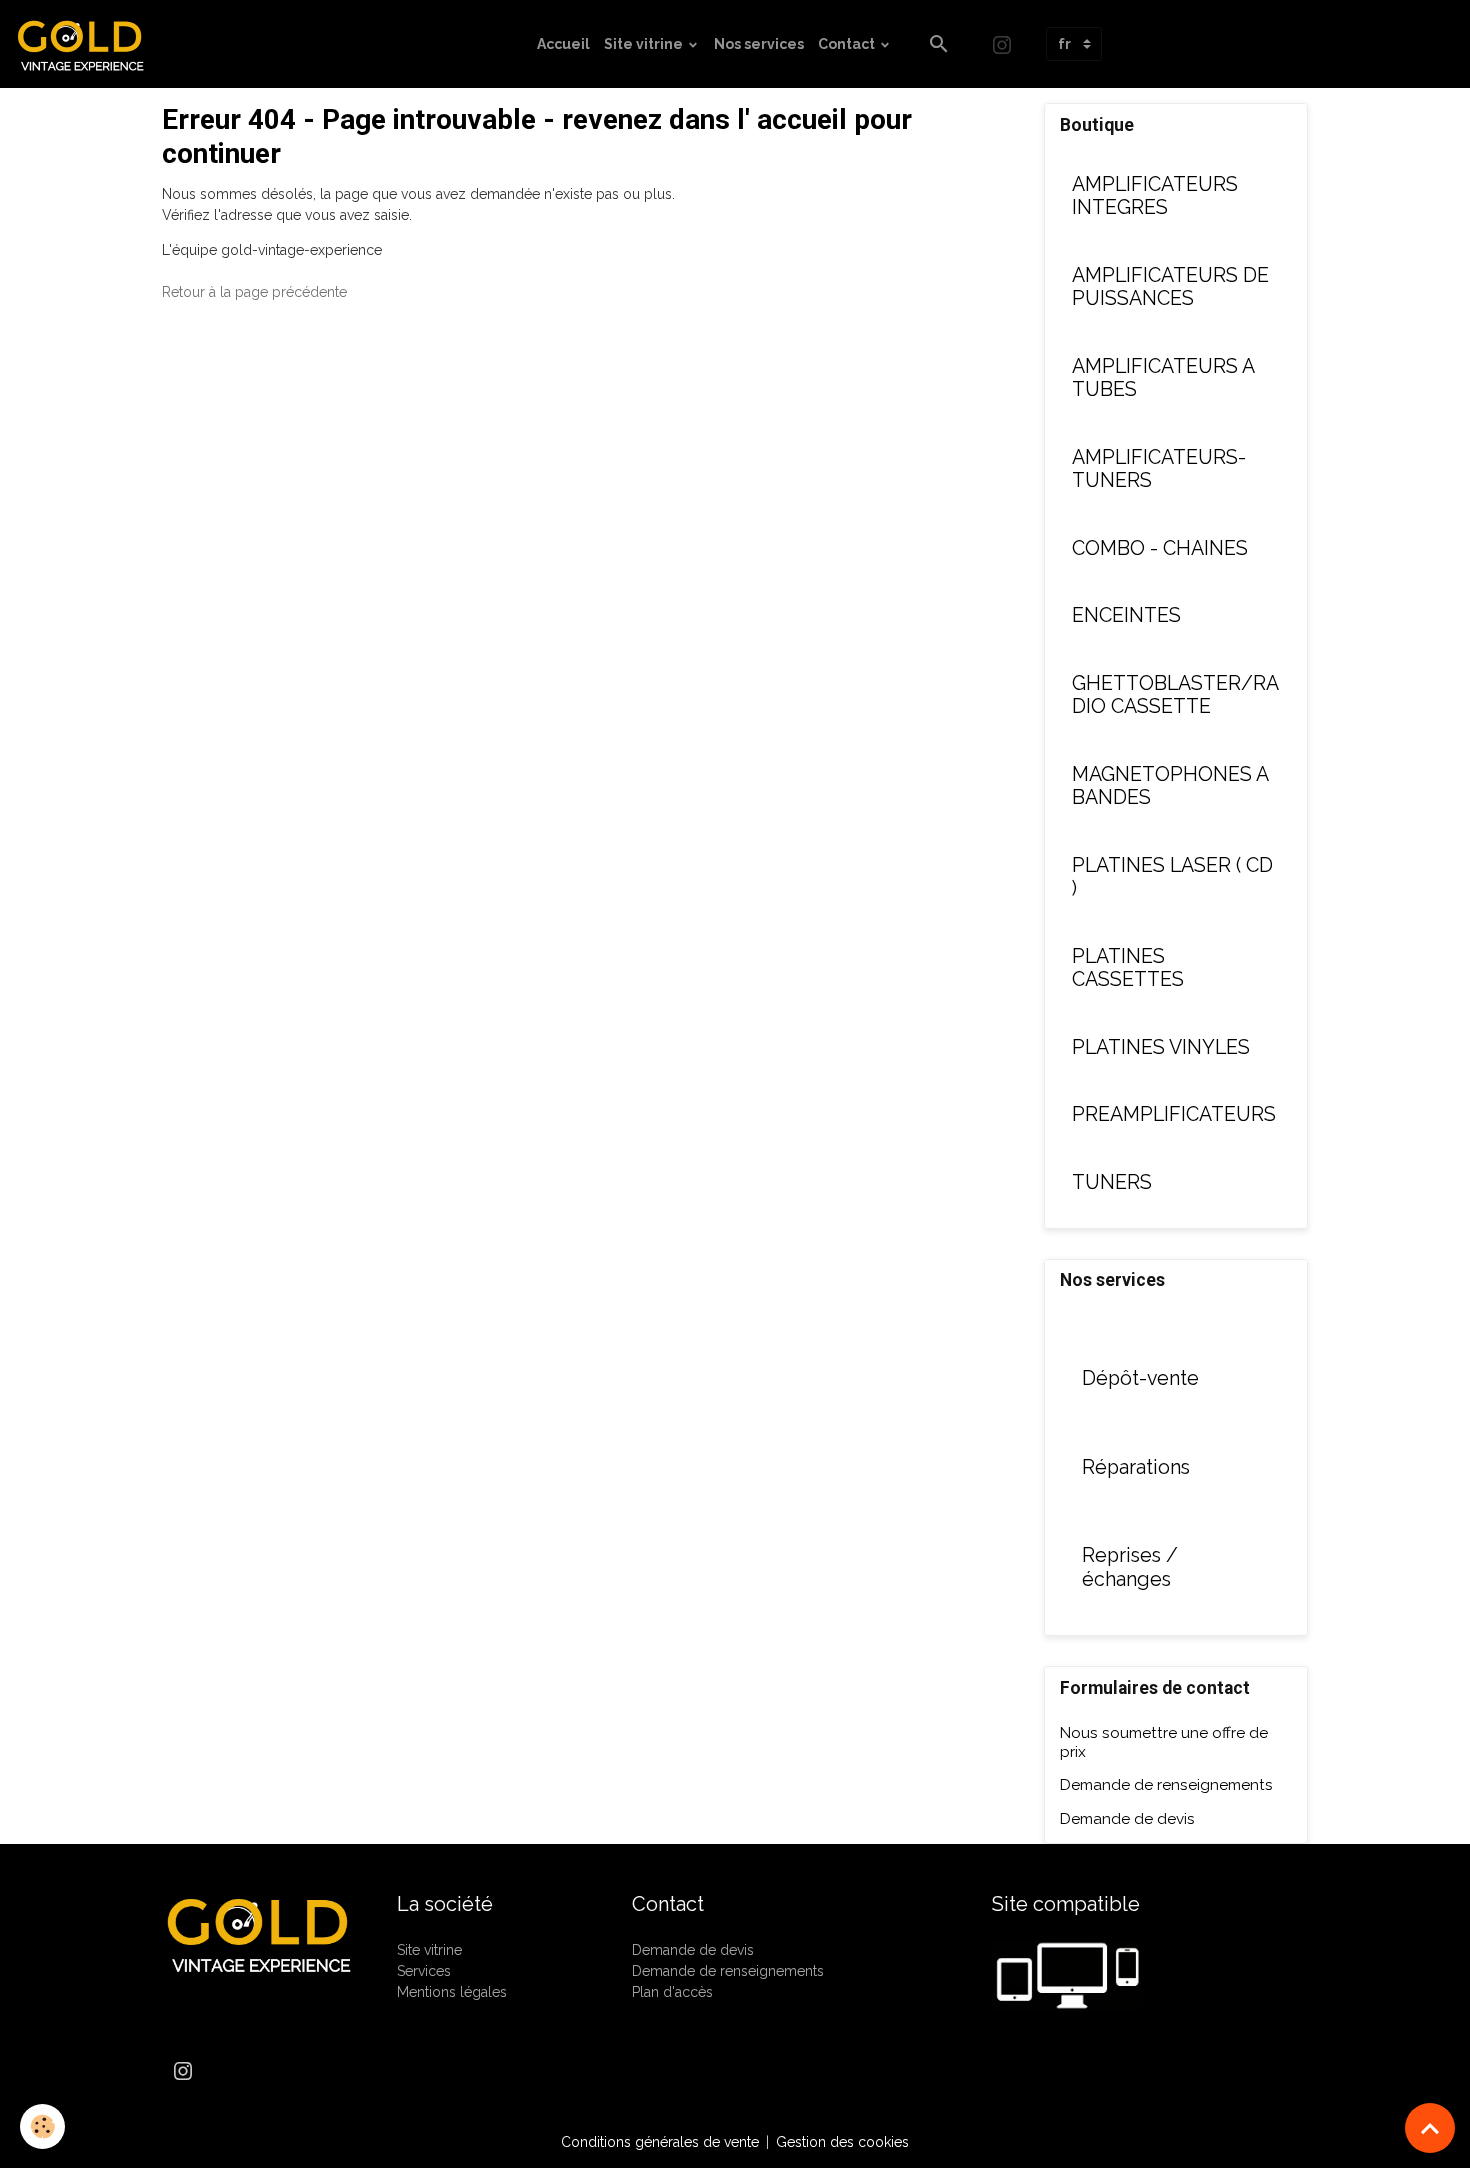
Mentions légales (452, 1992)
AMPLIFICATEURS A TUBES (1163, 378)
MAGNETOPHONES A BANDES (1170, 786)
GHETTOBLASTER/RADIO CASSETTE (1175, 695)
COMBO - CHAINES (1160, 548)
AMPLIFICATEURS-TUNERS (1159, 469)
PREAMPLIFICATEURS (1174, 1114)
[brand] (88, 44)
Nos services (759, 44)
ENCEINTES (1126, 615)
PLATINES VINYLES (1161, 1047)
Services (424, 1971)
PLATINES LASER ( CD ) (1172, 877)
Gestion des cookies (842, 2142)
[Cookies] (42, 2126)
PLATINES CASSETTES (1128, 968)
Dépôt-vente (1140, 1378)
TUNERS (1112, 1182)
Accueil (563, 44)
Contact (848, 44)
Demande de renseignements (1166, 1785)
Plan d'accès (672, 1992)
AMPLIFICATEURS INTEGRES (1155, 196)
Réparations (1136, 1467)
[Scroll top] (1430, 2128)
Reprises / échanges (1130, 1567)
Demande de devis (1127, 1819)
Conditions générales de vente (660, 2142)
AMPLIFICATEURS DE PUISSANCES (1170, 287)
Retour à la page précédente (254, 292)
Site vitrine (645, 44)
